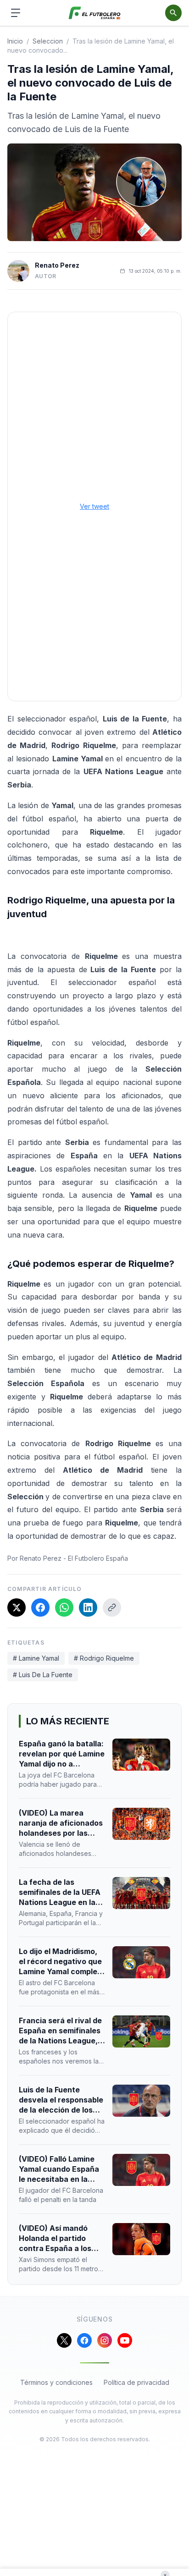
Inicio (15, 41)
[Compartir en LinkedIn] (88, 1607)
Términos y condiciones (56, 2382)
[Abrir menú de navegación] (16, 13)
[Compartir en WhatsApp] (64, 1607)
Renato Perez (57, 265)
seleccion (48, 41)
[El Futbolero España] (95, 13)
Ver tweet (94, 506)
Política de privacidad (136, 2382)
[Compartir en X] (17, 1607)
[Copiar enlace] (112, 1607)
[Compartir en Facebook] (40, 1607)
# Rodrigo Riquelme (104, 1658)
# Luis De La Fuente (43, 1675)
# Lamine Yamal (36, 1658)
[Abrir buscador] (173, 13)
